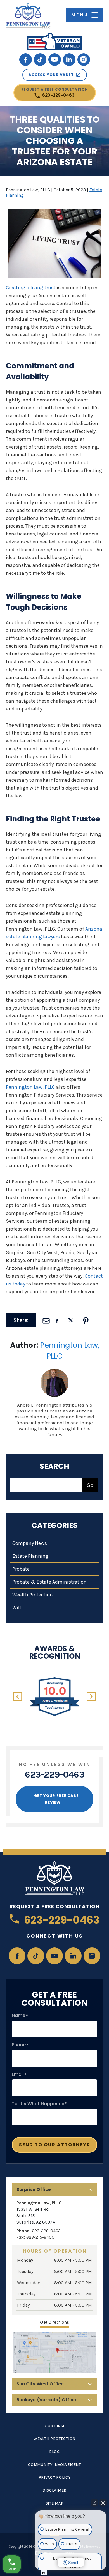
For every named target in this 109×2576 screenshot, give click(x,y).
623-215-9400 (40, 2237)
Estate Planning (30, 1556)
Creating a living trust (31, 288)
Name (20, 2016)
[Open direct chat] (94, 2503)
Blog (54, 2452)
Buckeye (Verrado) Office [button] (46, 2400)
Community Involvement (54, 2465)
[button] (18, 1697)
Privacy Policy (55, 2477)
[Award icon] (54, 1680)
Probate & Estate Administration (49, 1582)
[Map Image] (54, 2353)
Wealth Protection (33, 1595)
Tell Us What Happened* (39, 2104)
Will (17, 1608)
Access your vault (51, 75)
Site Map (55, 2503)
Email (19, 2074)
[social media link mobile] (26, 60)
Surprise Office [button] (34, 2190)
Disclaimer (54, 2490)
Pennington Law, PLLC (30, 1087)
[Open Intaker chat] (44, 2573)
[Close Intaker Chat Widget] (103, 2503)
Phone (20, 2045)
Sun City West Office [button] (40, 2384)
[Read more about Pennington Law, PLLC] (54, 1371)
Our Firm (54, 2426)
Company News (30, 1543)
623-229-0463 (55, 93)
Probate (21, 1569)
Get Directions (54, 2322)
